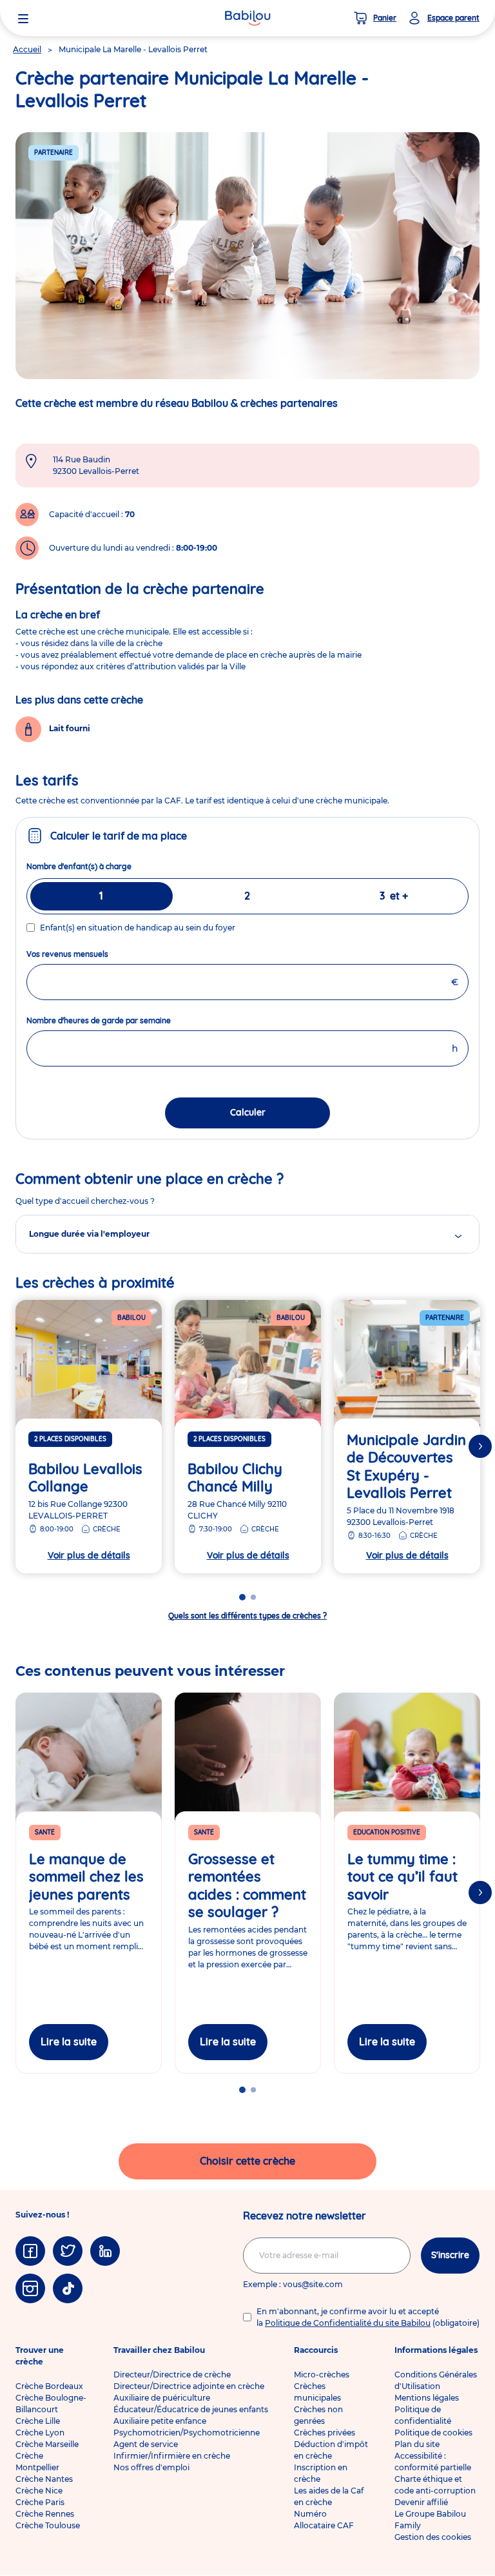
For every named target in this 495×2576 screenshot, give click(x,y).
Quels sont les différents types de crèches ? (247, 1616)
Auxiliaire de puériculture (162, 2398)
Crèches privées (325, 2433)
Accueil (27, 49)
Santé (45, 1832)
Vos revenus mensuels (91, 954)
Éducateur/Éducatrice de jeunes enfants (191, 2409)
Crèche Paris (40, 2502)
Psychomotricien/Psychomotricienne (187, 2433)
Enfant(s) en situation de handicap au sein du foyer (138, 928)
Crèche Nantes (44, 2479)
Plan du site (417, 2444)
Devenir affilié (421, 2502)
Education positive (387, 1832)
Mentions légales (427, 2398)
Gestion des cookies (433, 2537)
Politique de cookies (433, 2433)
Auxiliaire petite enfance (160, 2421)
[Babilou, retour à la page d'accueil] (247, 18)
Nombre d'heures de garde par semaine (122, 1020)
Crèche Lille (38, 2421)
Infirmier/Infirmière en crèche (172, 2456)
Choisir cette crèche (247, 2161)
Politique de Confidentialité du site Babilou (348, 2323)
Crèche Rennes (45, 2514)
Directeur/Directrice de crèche (172, 2374)
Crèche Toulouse (48, 2525)
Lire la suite (69, 2041)
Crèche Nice (39, 2491)
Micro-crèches (322, 2374)
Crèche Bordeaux (49, 2386)
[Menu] (23, 18)
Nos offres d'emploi (151, 2467)
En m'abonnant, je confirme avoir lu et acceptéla (368, 2317)
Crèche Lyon (40, 2433)
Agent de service (146, 2444)
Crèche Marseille (47, 2444)
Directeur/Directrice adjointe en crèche (189, 2386)
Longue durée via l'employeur (89, 1234)
